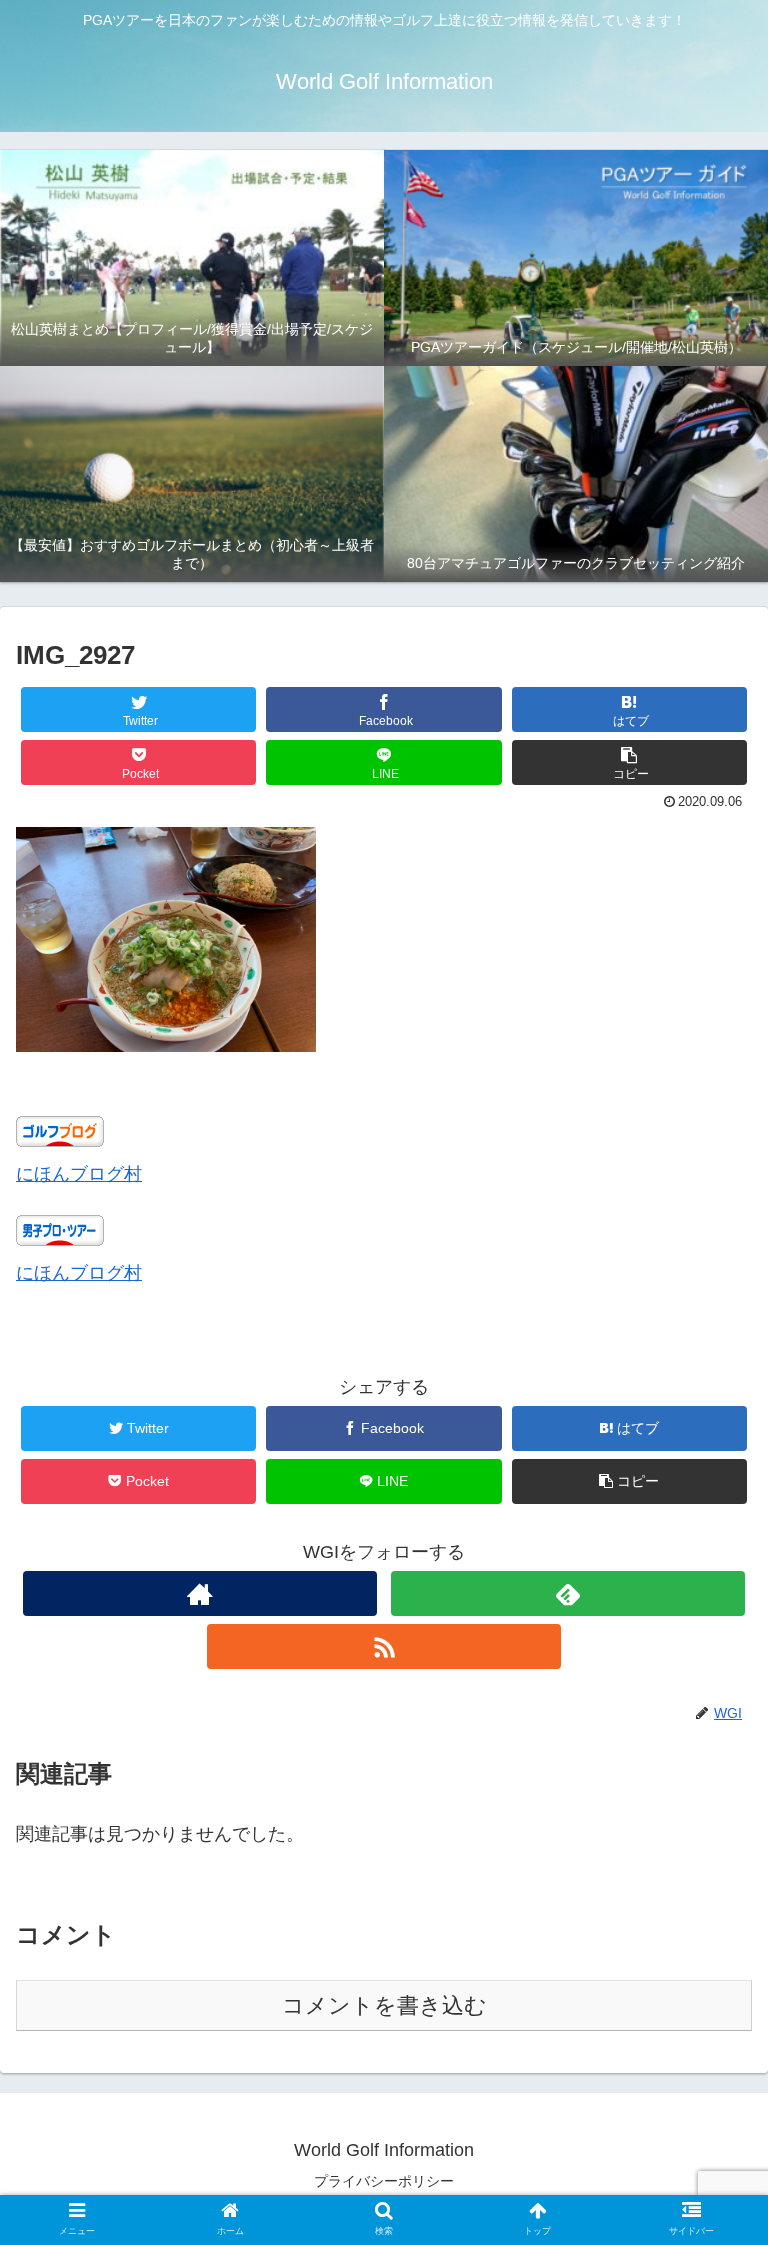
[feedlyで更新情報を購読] (567, 1593)
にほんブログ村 (79, 1174)
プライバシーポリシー (384, 2181)
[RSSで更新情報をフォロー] (383, 1646)
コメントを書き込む (384, 2005)
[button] (630, 762)
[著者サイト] (199, 1593)
